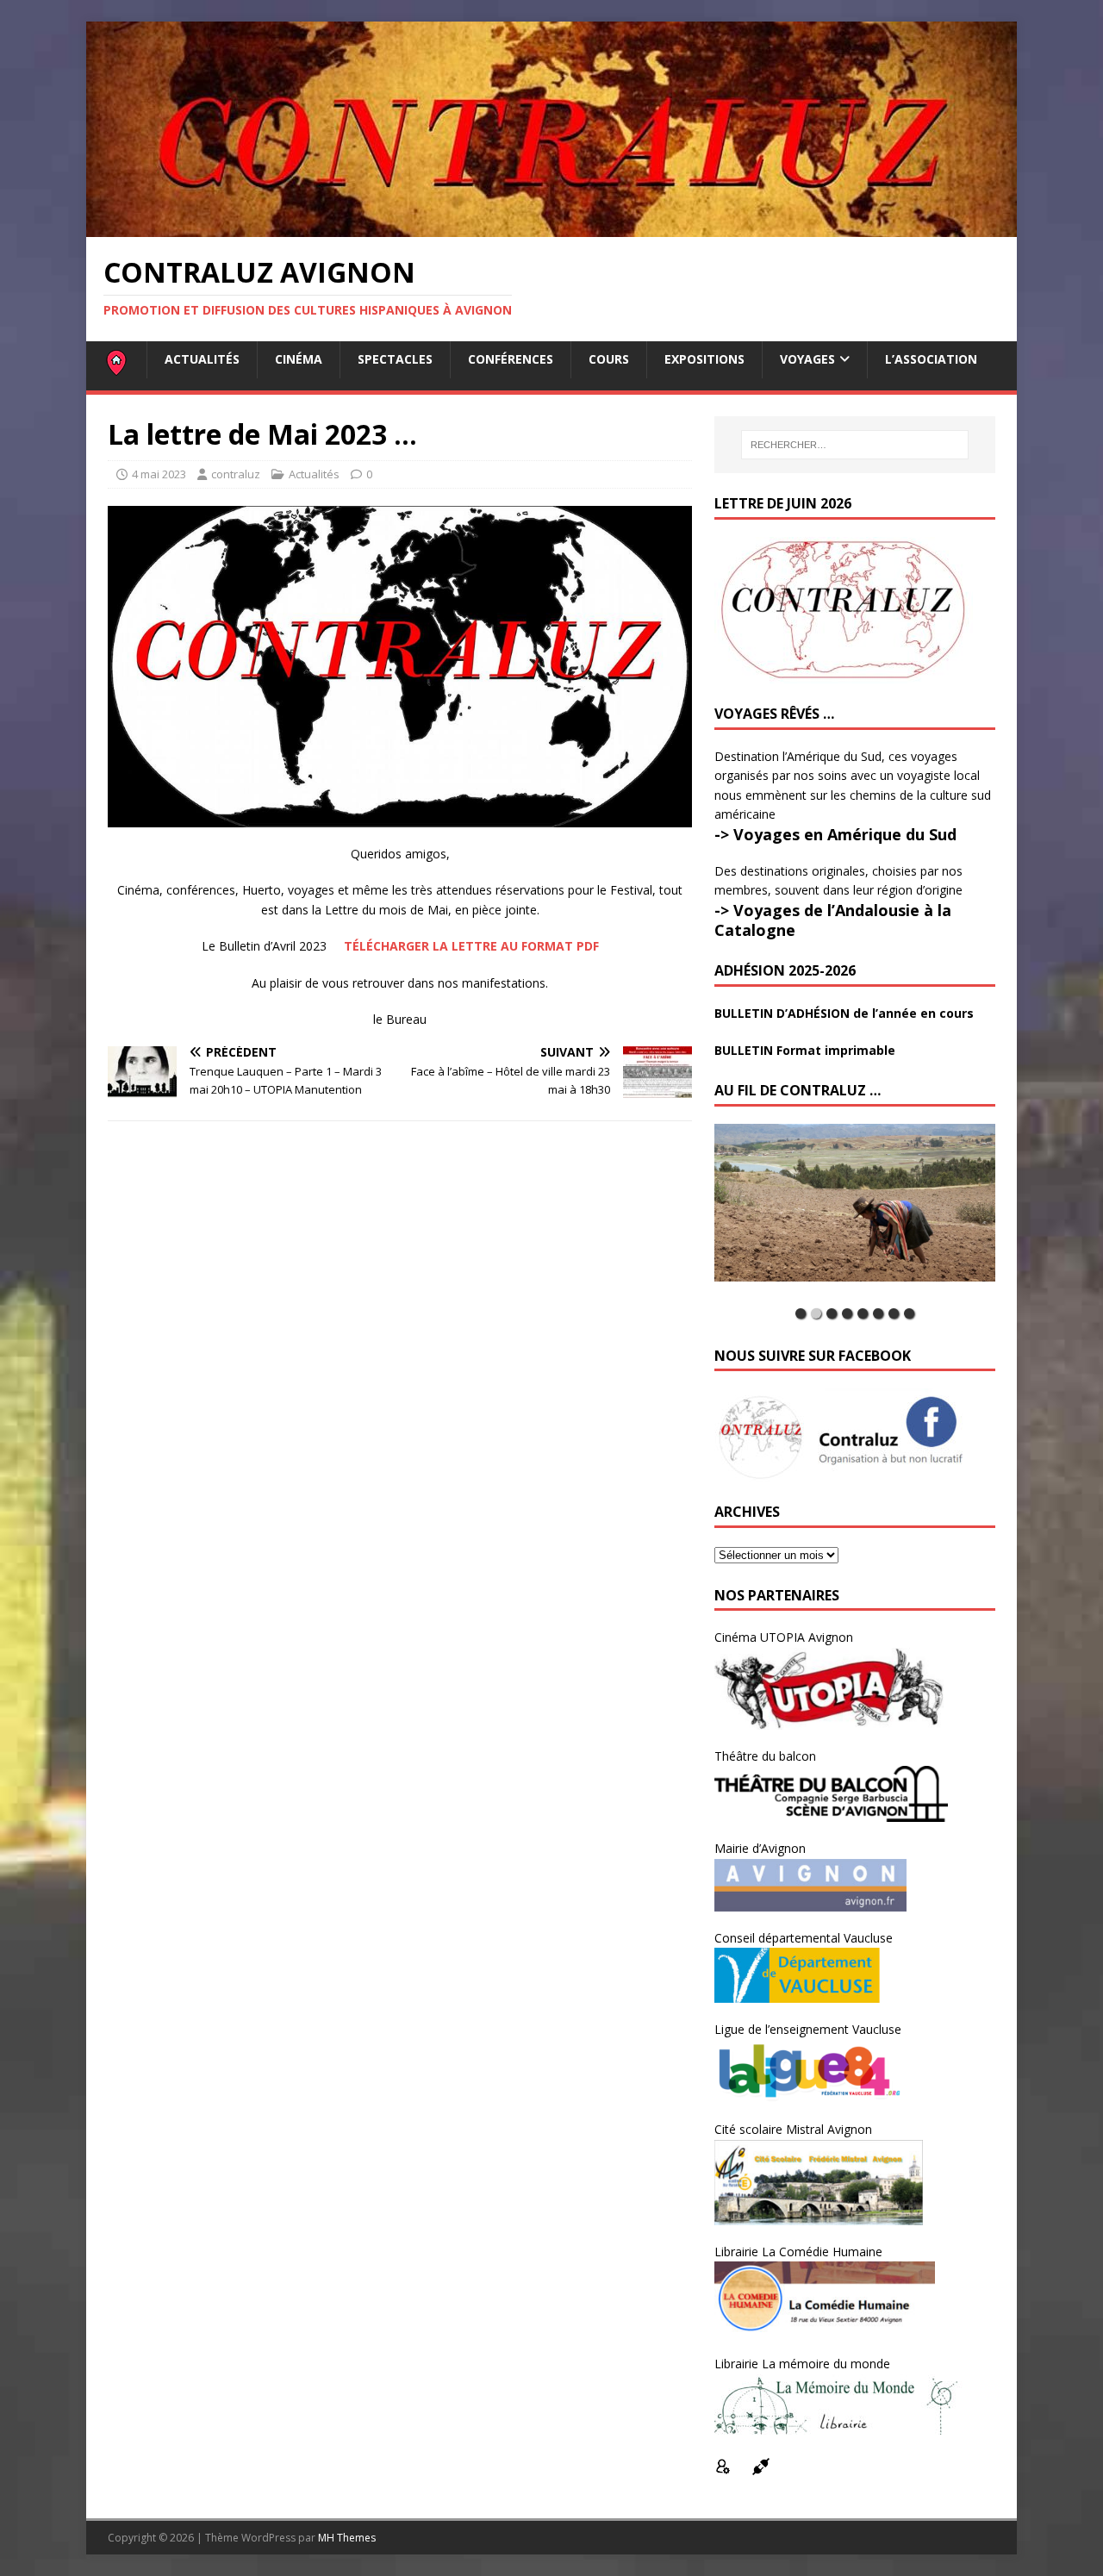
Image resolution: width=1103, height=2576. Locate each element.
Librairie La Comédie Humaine (798, 2252)
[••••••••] (855, 1212)
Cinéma (299, 359)
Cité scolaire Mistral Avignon (793, 2129)
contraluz (236, 474)
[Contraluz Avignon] (551, 227)
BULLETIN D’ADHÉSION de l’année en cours (844, 1013)
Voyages (807, 359)
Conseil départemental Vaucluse (804, 1938)
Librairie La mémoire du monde (802, 2364)
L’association (931, 359)
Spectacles (395, 359)
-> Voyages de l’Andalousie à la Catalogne (833, 920)
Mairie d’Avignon (760, 1848)
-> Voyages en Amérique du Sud (835, 834)
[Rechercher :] (855, 445)
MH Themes (347, 2538)
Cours (609, 359)
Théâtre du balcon (765, 1756)
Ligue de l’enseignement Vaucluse (808, 2029)
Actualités (202, 359)
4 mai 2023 (159, 474)
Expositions (704, 359)
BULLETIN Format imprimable (805, 1050)
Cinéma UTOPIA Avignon (784, 1637)
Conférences (511, 359)
